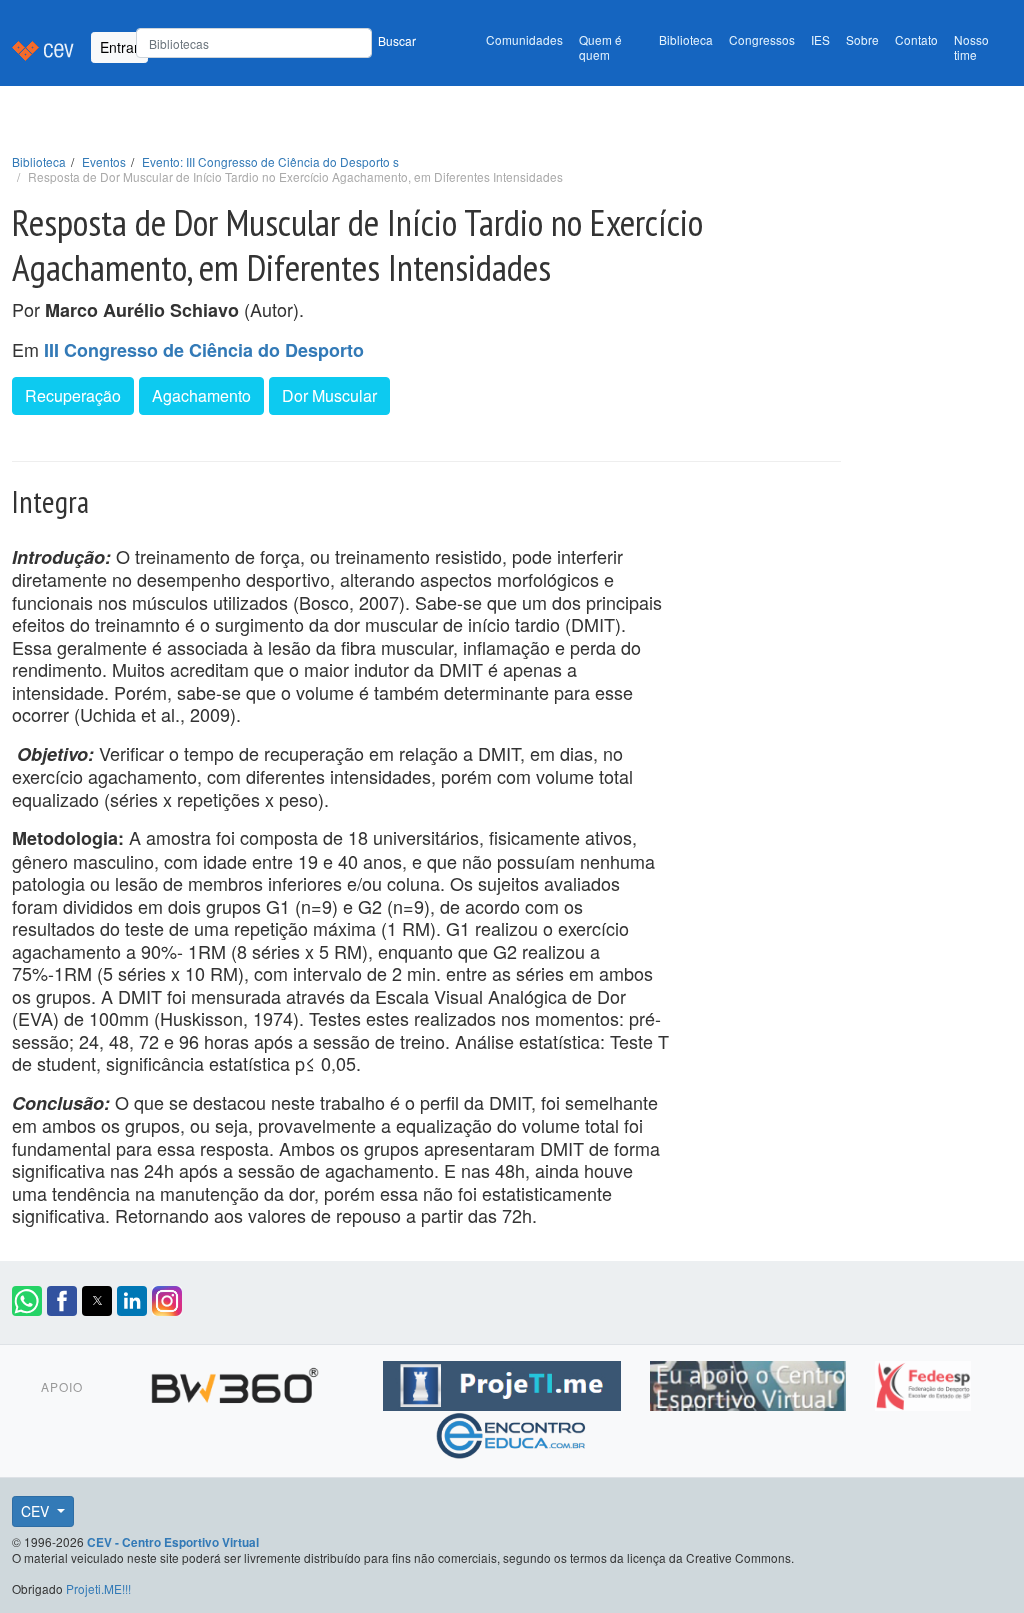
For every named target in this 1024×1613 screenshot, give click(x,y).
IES (820, 39)
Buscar (397, 40)
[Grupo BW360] (237, 1383)
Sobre (862, 39)
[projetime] (504, 1383)
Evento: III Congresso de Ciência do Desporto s (270, 161)
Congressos (762, 39)
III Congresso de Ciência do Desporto (204, 350)
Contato (916, 39)
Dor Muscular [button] (329, 395)
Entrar (119, 47)
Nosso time (971, 47)
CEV (37, 1511)
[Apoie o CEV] (750, 1383)
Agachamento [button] (201, 395)
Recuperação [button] (73, 395)
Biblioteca (686, 39)
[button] (27, 1301)
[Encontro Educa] (511, 1433)
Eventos (104, 161)
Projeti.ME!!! (98, 1588)
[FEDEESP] (923, 1383)
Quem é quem (600, 47)
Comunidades (524, 39)
